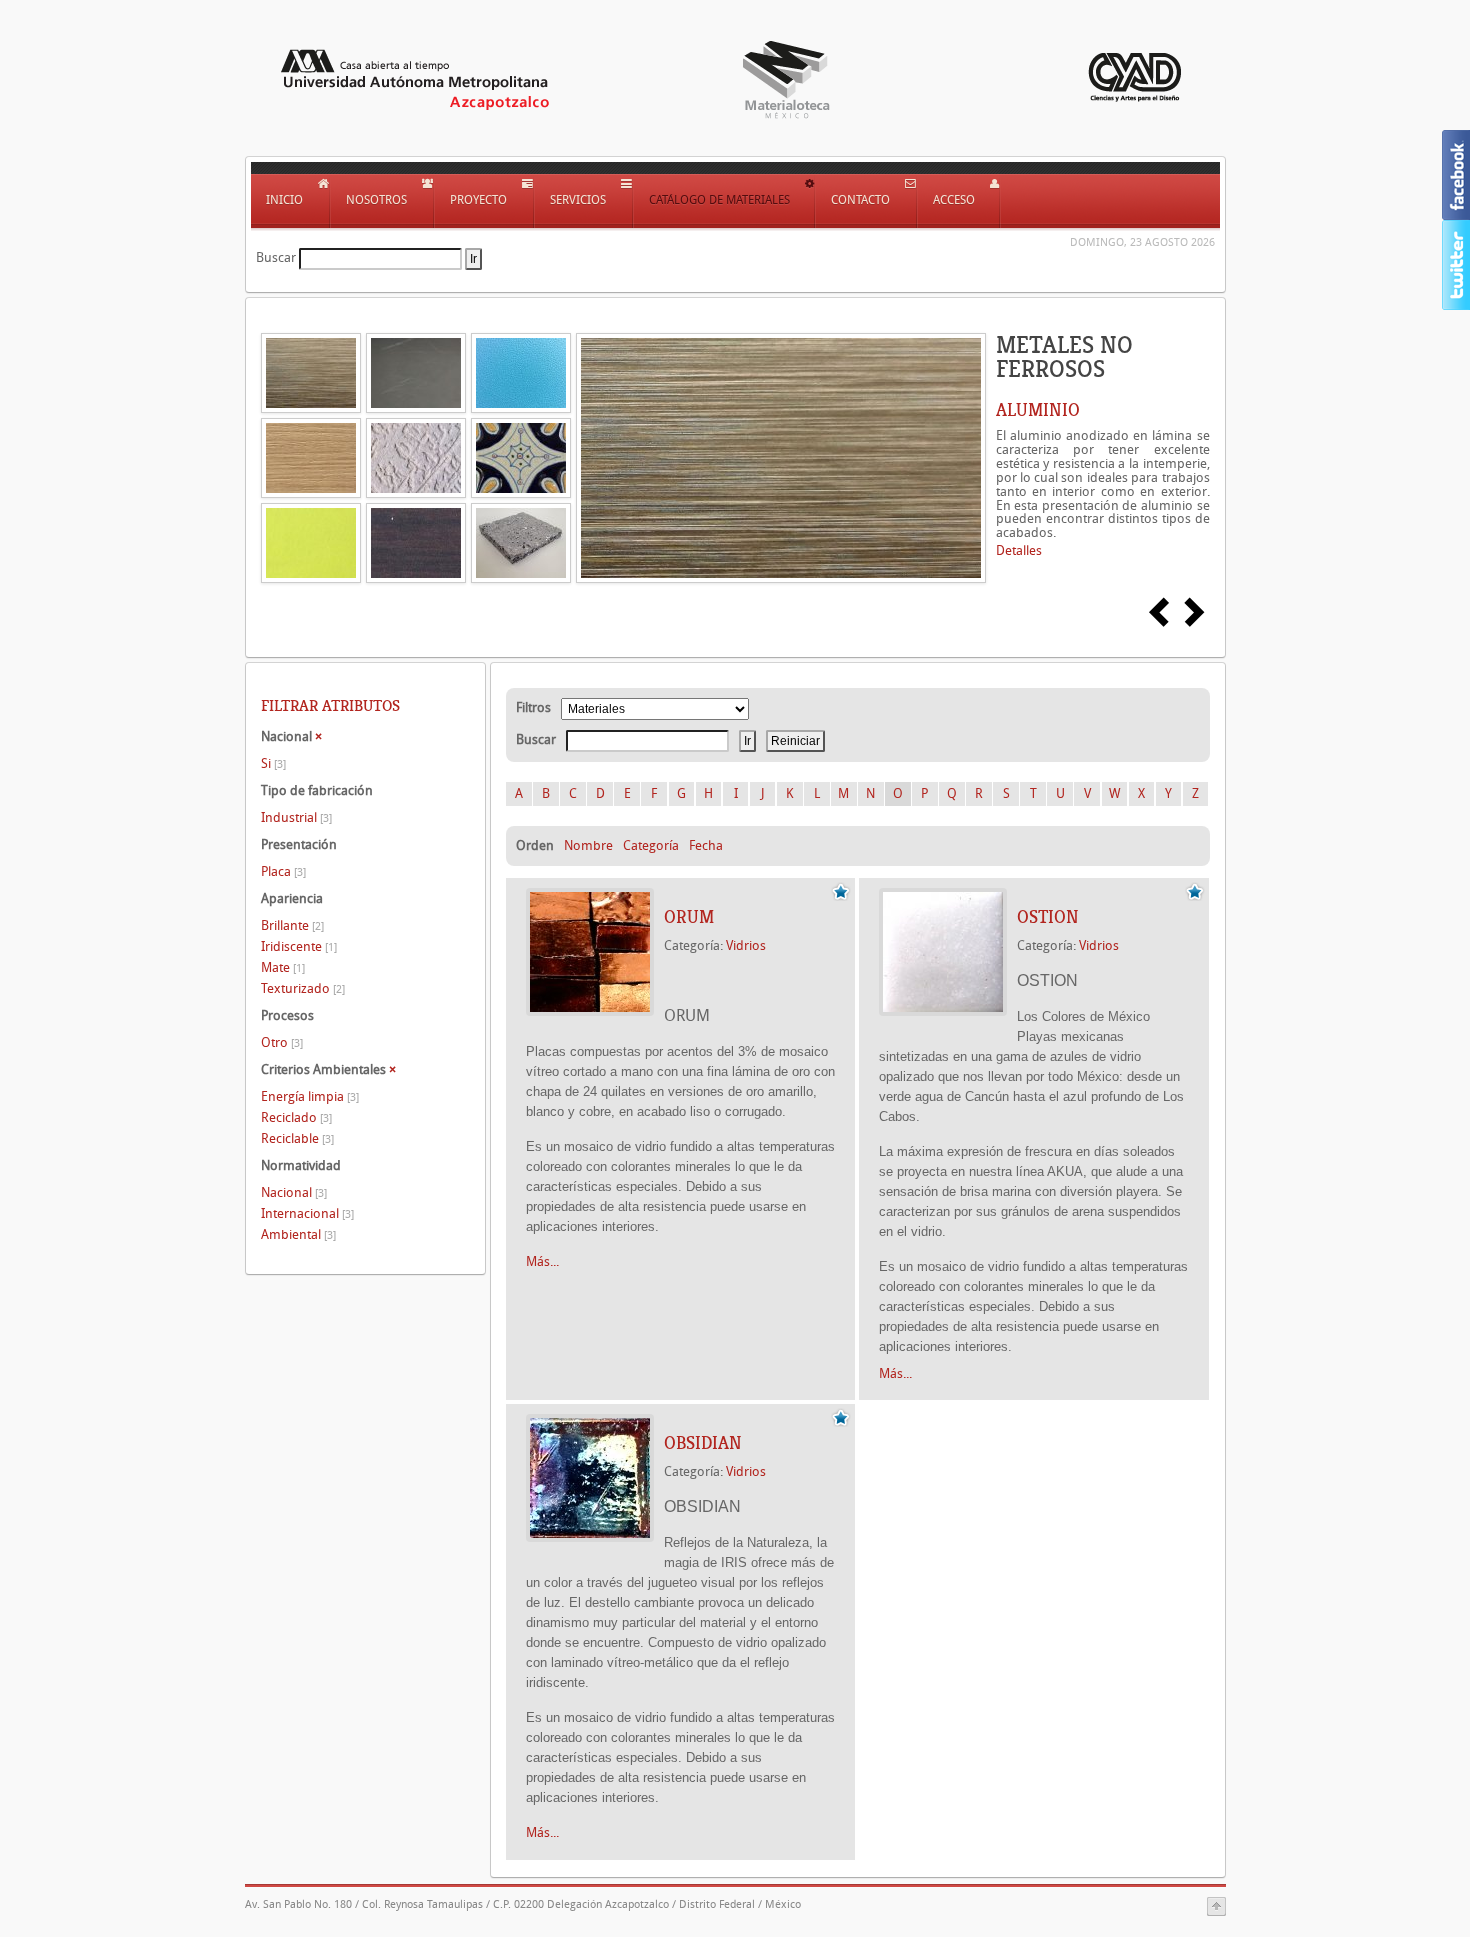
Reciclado (296, 1117)
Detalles (1019, 550)
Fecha (706, 845)
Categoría (651, 845)
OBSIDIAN (703, 1443)
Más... (542, 1261)
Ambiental (298, 1234)
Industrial (296, 817)
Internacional (307, 1213)
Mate (283, 967)
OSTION (1048, 917)
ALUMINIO (1038, 410)
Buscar (276, 257)
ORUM (689, 917)
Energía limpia (310, 1096)
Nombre (588, 845)
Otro (282, 1042)
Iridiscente (299, 946)
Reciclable (297, 1138)
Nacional (294, 1192)
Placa (283, 871)
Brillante (292, 925)
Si (273, 763)
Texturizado (303, 988)
